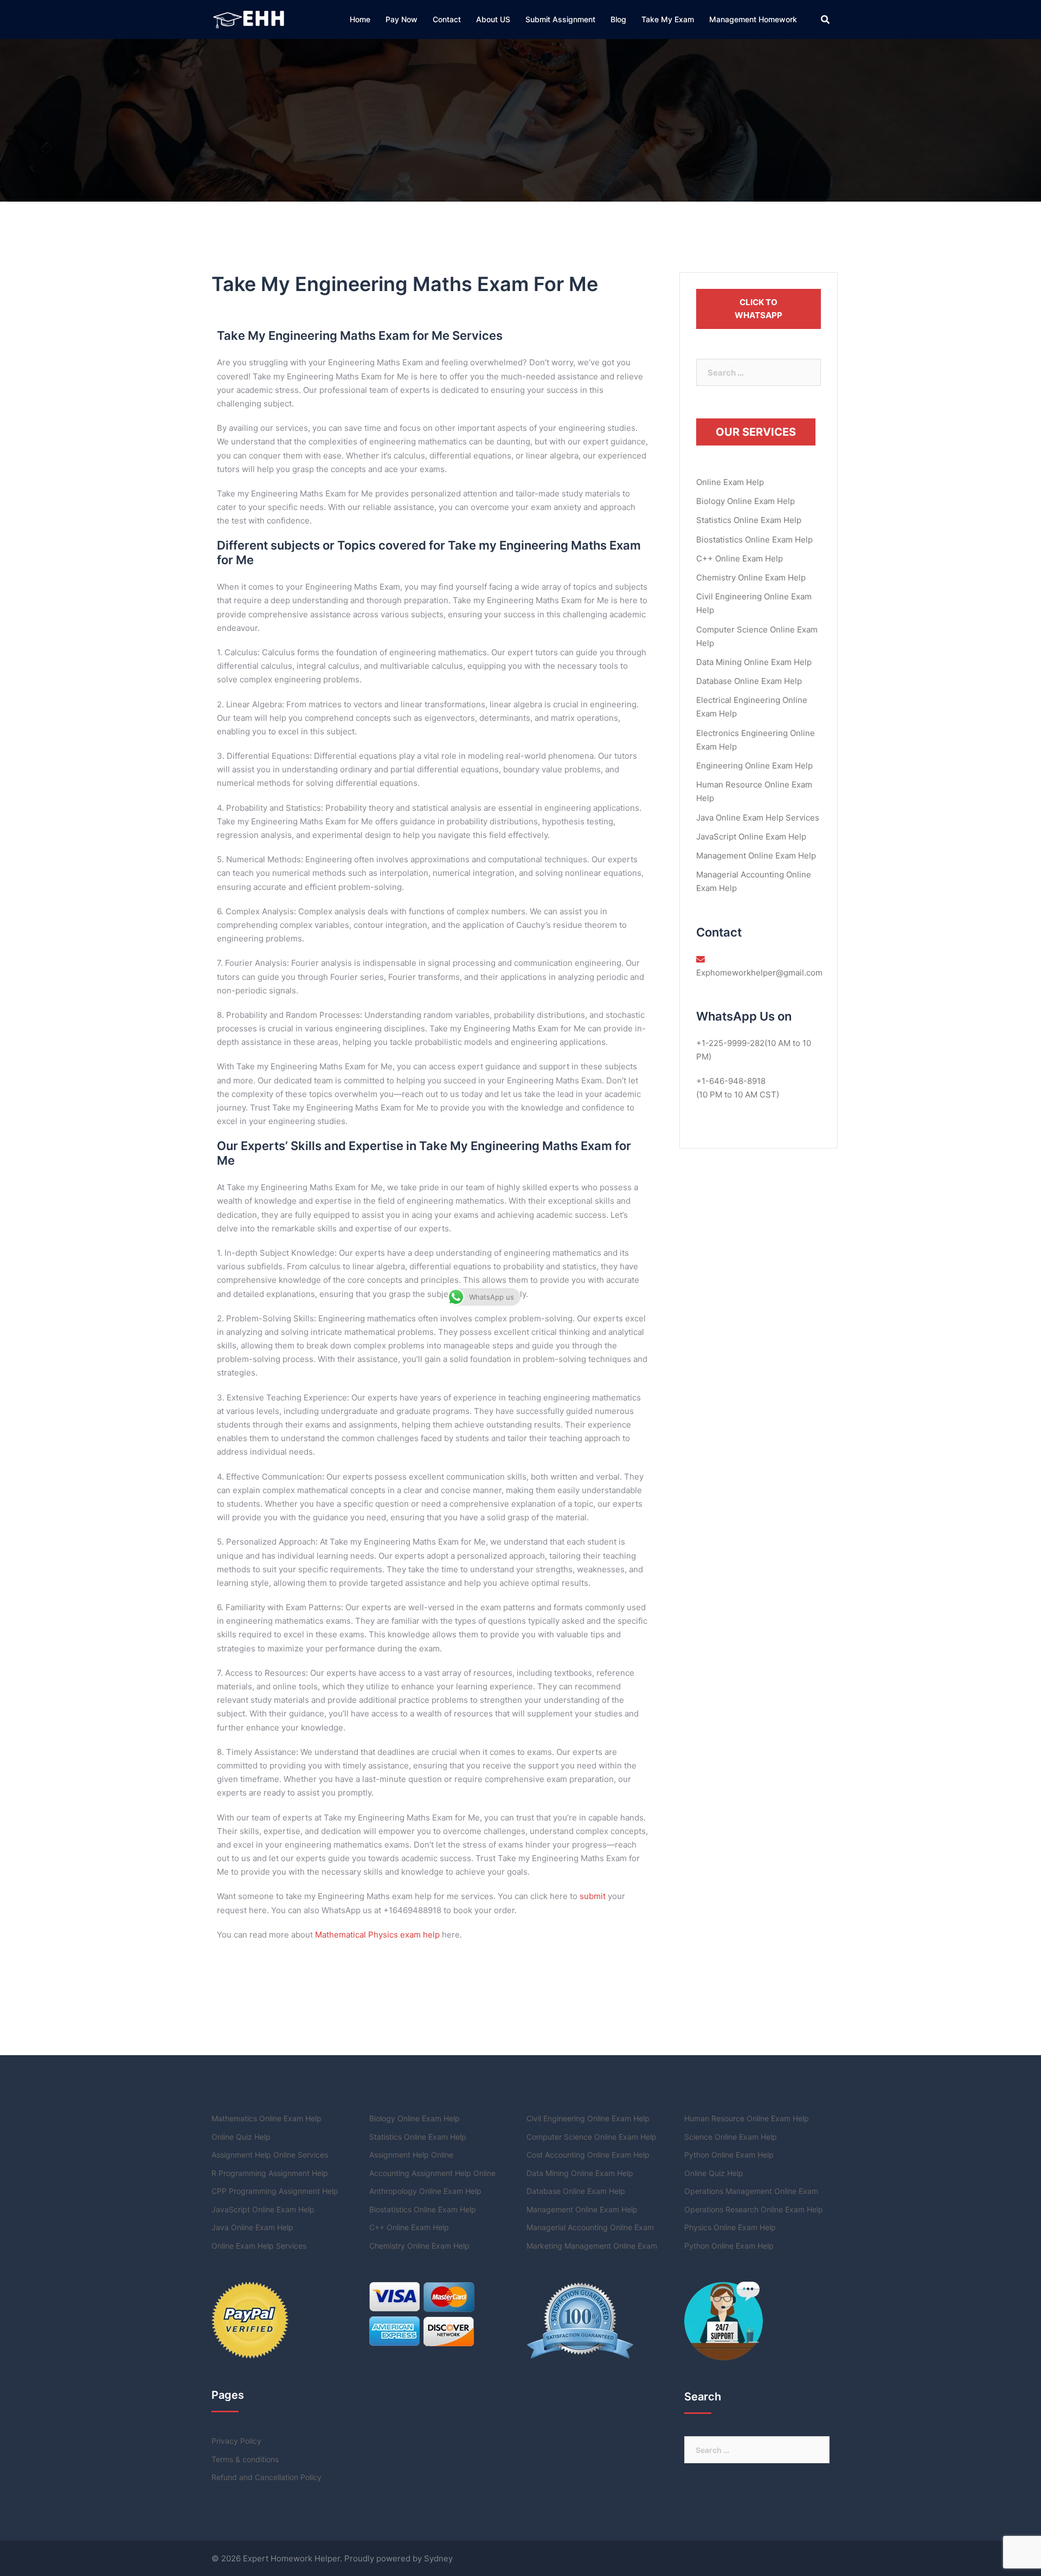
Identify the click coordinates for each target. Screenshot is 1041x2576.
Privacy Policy (236, 2441)
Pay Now (401, 19)
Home (360, 19)
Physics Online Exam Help (730, 2227)
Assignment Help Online (411, 2155)
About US (493, 19)
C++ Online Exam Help (740, 559)
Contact (447, 19)
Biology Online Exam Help (746, 501)
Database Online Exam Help (749, 681)
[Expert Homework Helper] (250, 19)
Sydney (438, 2558)
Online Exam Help (730, 482)
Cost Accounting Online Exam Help (588, 2155)
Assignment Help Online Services (270, 2155)
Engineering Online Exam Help (754, 766)
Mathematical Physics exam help (377, 1935)
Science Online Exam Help (731, 2137)
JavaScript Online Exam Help (751, 837)
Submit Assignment (560, 19)
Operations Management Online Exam (751, 2191)
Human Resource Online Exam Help (747, 2118)
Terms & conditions (245, 2459)
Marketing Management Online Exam (592, 2246)
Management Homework (753, 19)
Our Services (756, 432)
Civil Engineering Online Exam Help (588, 2118)
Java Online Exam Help (252, 2227)
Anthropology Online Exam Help (425, 2191)
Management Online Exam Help (756, 856)
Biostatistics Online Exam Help (754, 540)
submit (593, 1896)
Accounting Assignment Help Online (432, 2173)
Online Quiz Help (241, 2137)
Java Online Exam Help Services (758, 818)
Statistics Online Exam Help (749, 520)
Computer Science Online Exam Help (592, 2137)
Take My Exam (668, 19)
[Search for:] (759, 372)
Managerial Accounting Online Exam (590, 2227)
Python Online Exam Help (729, 2155)
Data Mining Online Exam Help (754, 662)
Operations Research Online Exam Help (754, 2209)
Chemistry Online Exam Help (751, 577)
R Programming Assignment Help (270, 2173)
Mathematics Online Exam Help (266, 2118)
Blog (618, 19)
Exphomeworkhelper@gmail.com (759, 973)
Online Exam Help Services (259, 2246)
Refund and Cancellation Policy (266, 2477)
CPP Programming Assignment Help (275, 2191)
